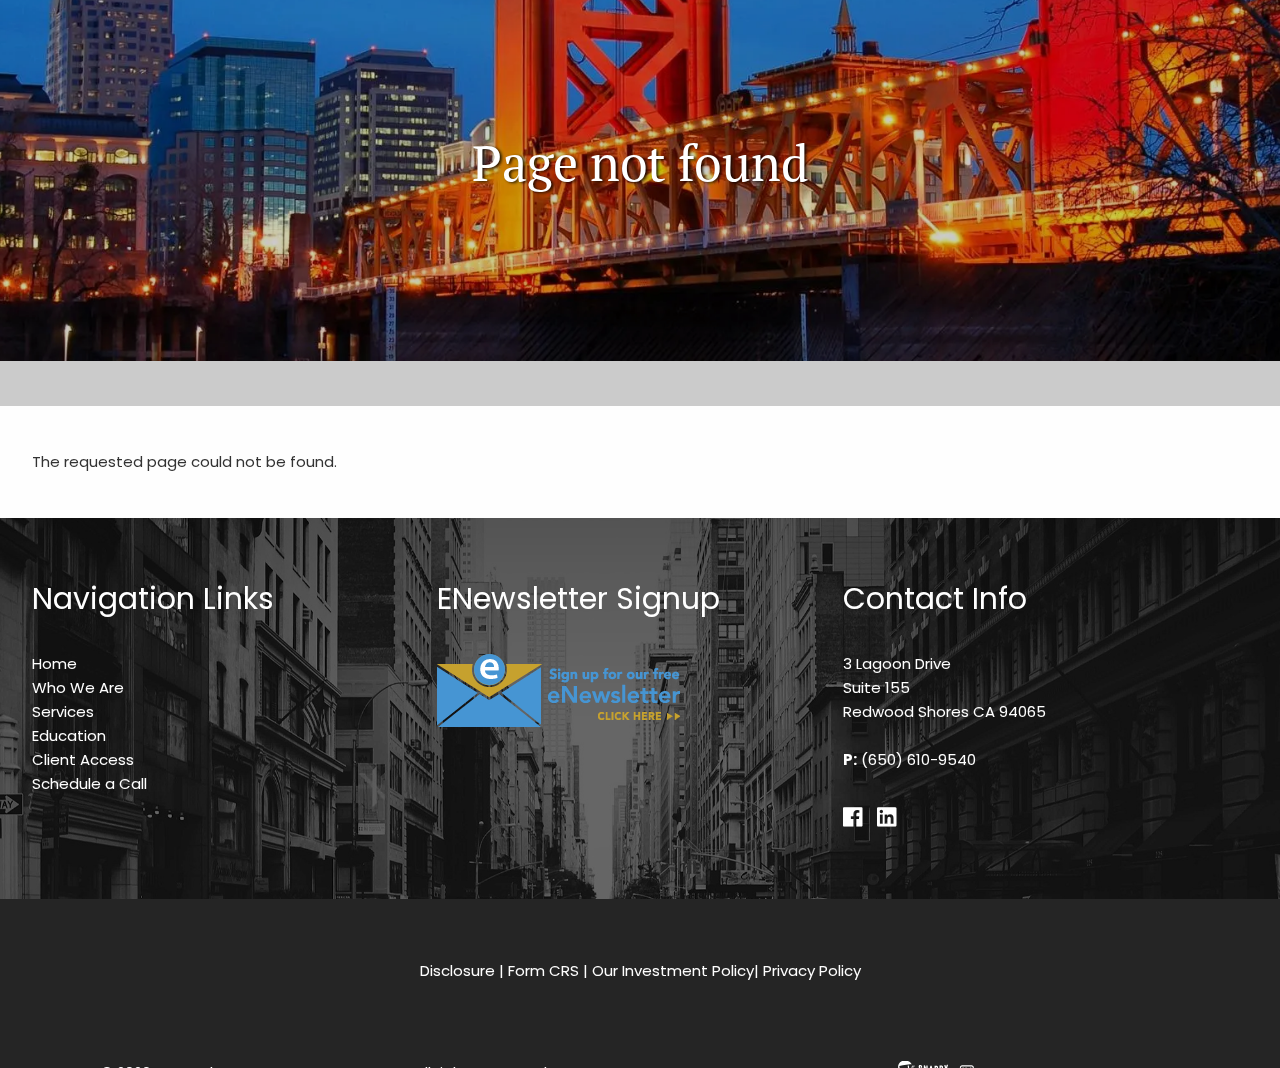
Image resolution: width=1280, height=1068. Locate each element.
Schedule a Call (89, 783)
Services (63, 711)
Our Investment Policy (673, 970)
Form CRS (543, 970)
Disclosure (457, 970)
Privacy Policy (812, 970)
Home (54, 663)
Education (69, 735)
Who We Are (78, 687)
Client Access (83, 759)
